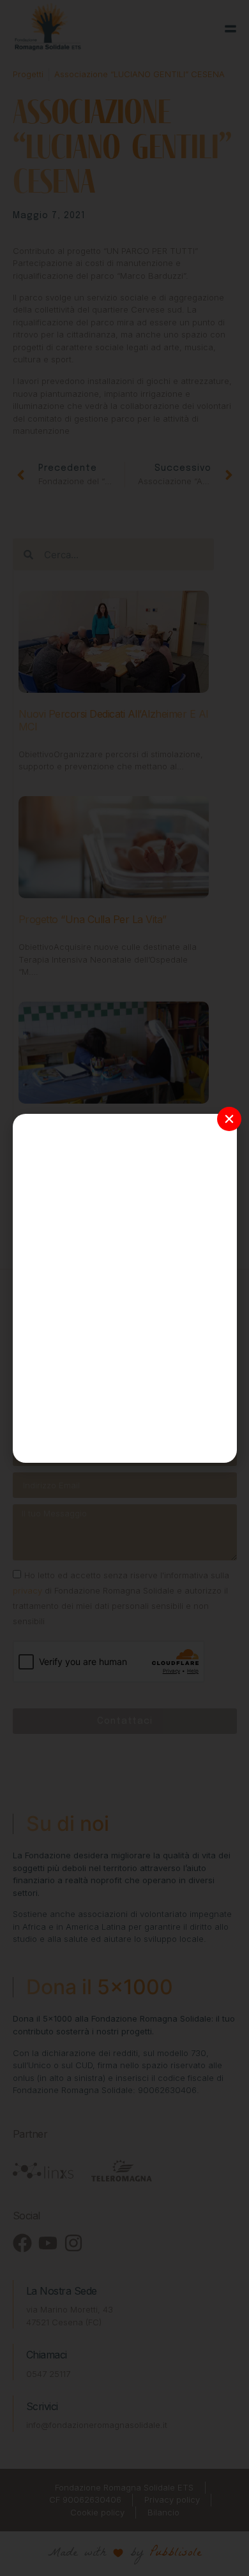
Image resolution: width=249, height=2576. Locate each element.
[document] (124, 1288)
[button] (229, 1119)
